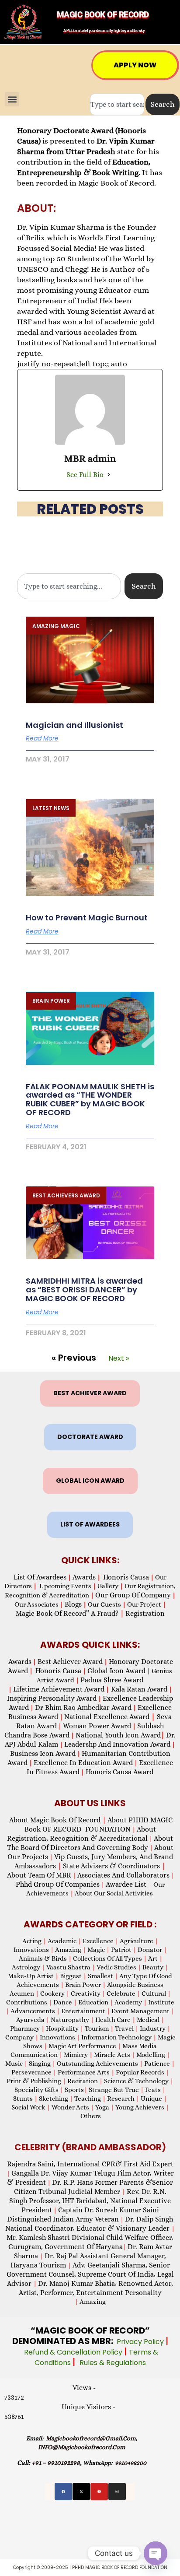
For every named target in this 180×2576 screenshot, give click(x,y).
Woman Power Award (97, 1726)
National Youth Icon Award (120, 1735)
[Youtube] (99, 2492)
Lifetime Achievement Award (59, 1689)
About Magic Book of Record (58, 1820)
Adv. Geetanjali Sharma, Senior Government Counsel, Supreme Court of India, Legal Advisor (90, 2274)
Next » (119, 1358)
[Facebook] (63, 2492)
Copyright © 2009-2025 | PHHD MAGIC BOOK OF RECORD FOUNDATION (90, 2567)
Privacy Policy (141, 2342)
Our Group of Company (133, 1595)
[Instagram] (117, 2492)
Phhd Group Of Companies (58, 1884)
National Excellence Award (110, 1717)
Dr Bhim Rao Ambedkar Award (83, 1707)
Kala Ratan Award (138, 1689)
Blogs (73, 1604)
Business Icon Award (43, 1753)
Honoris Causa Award (119, 1772)
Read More (42, 738)
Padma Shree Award (112, 1680)
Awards (84, 1577)
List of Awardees (40, 1577)
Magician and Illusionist (74, 725)
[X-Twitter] (81, 2492)
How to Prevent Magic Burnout (87, 918)
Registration (145, 1613)
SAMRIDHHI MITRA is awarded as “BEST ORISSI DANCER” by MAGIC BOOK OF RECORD (84, 1290)
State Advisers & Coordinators (114, 1866)
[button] (12, 99)
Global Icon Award (116, 1671)
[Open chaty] (156, 2553)
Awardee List (129, 1884)
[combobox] (117, 104)
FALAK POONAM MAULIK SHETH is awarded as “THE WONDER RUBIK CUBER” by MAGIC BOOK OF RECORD (90, 1099)
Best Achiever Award (70, 1662)
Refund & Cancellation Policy (74, 2352)
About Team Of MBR (39, 1875)
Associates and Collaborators (123, 1875)
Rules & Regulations (113, 2363)
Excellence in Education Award (83, 1763)
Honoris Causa (126, 1577)
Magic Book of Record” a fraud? (70, 1613)
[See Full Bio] (109, 474)
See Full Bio (85, 475)
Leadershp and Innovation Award (117, 1744)
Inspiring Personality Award (52, 1698)
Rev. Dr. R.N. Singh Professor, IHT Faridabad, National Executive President (90, 2201)
